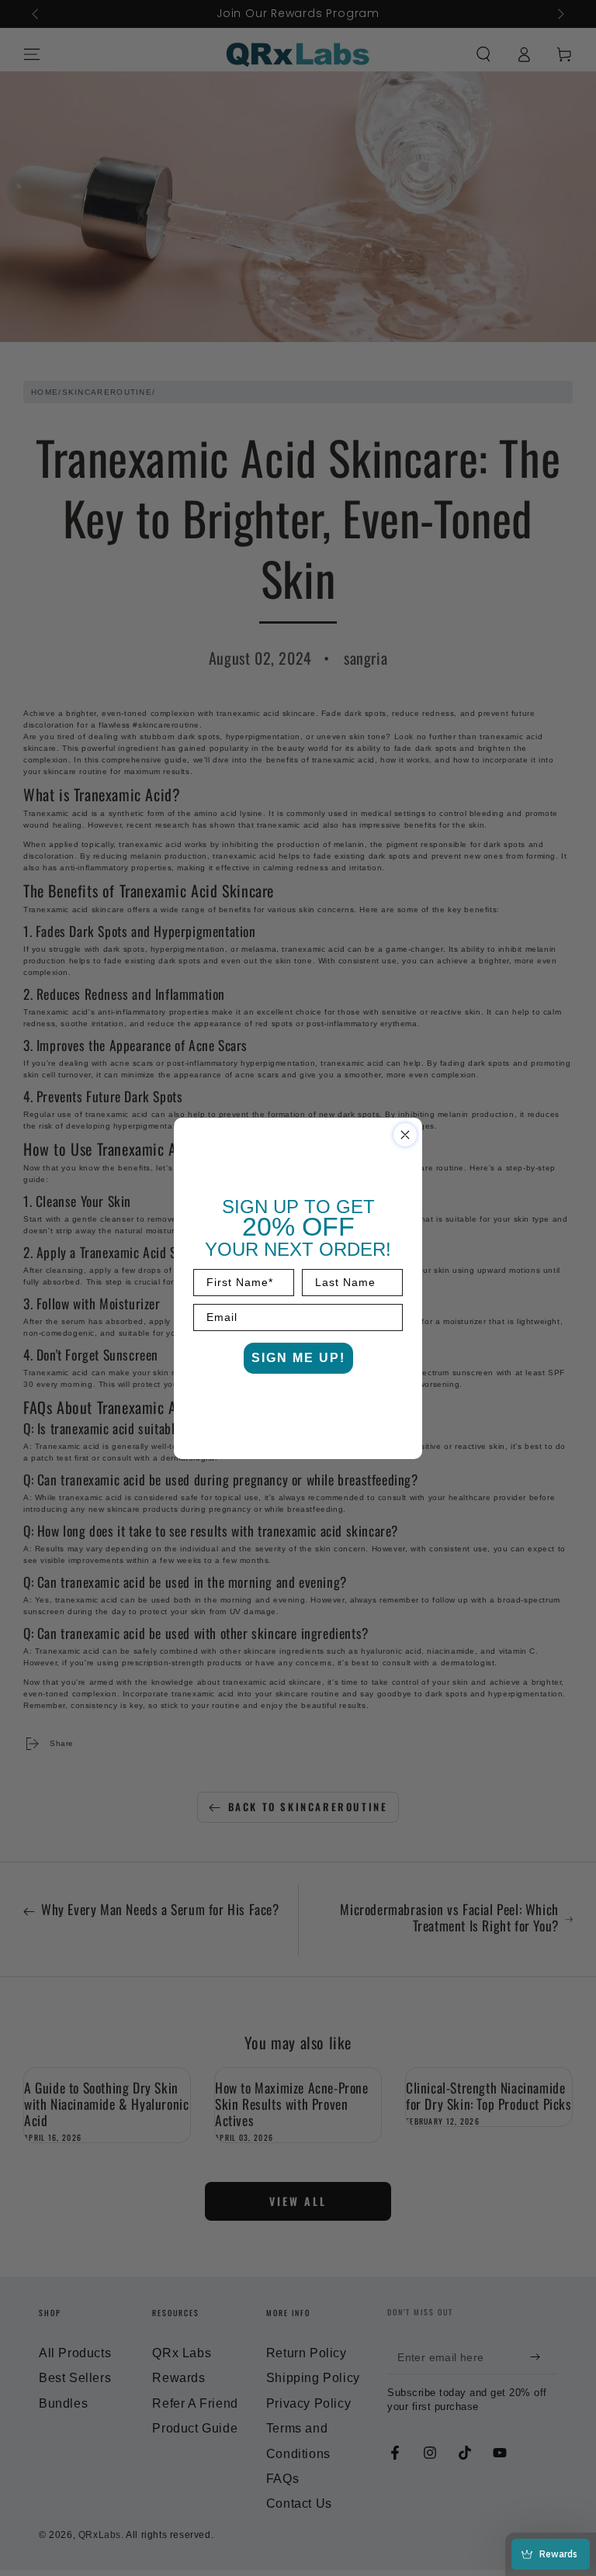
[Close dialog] (405, 1135)
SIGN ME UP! (298, 1358)
